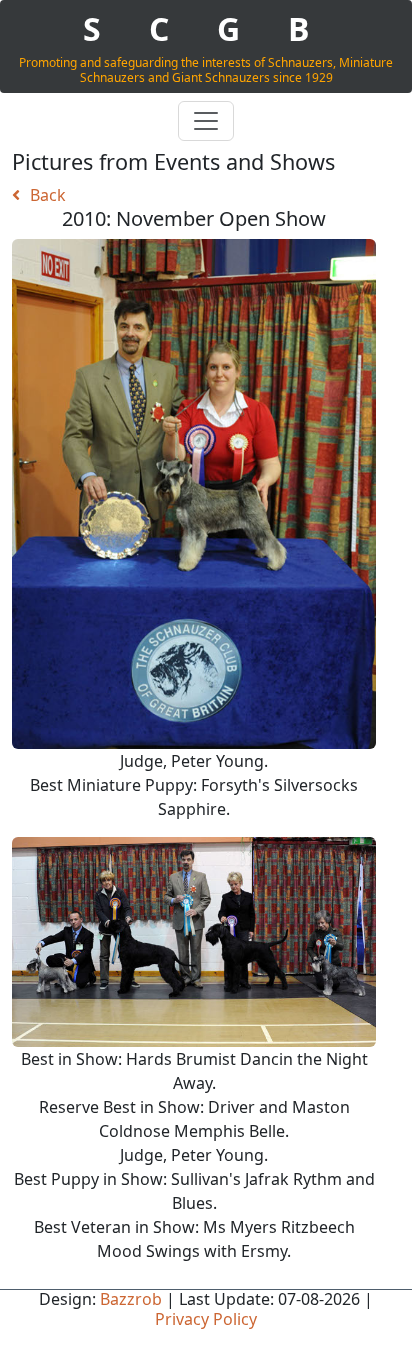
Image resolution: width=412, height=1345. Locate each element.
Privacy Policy (206, 1319)
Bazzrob (131, 1299)
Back (48, 195)
